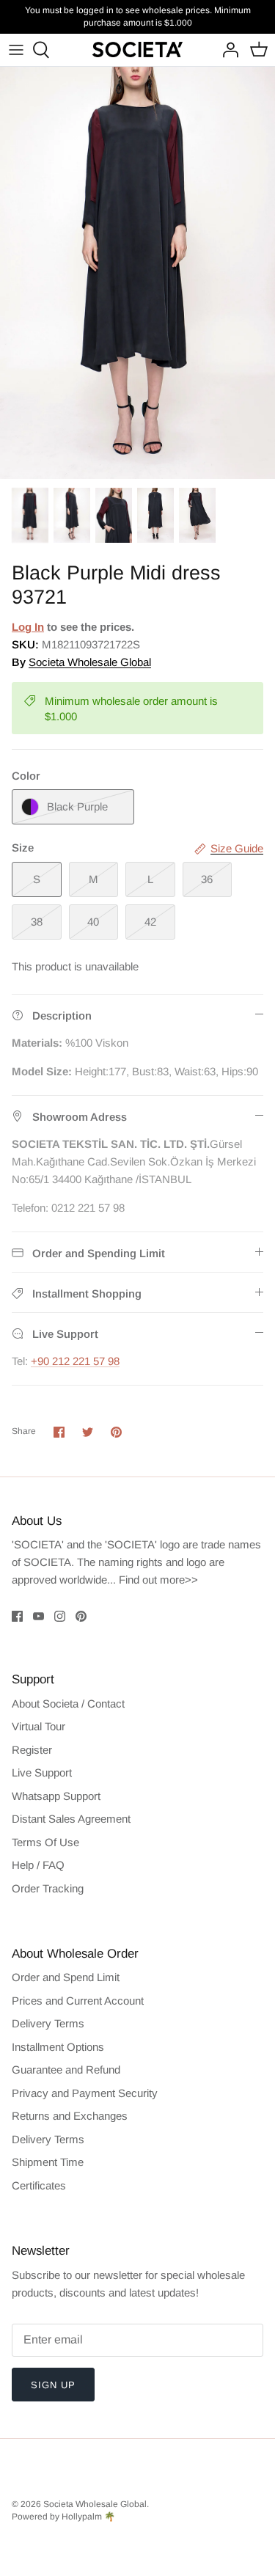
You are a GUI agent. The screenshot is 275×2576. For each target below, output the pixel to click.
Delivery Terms (48, 2023)
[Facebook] (17, 1616)
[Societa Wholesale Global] (137, 50)
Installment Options (58, 2047)
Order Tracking (48, 1888)
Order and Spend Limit (66, 1977)
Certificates (39, 2185)
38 (37, 922)
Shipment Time (48, 2162)
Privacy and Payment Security (85, 2093)
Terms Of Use (45, 1842)
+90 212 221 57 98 (75, 1361)
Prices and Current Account (78, 2001)
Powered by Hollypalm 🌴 (63, 2517)
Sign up (53, 2385)
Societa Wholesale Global (90, 662)
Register (32, 1750)
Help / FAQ (38, 1865)
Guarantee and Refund (66, 2070)
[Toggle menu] (16, 50)
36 (207, 879)
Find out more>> (158, 1580)
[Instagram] (60, 1616)
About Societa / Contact (68, 1704)
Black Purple (77, 806)
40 (93, 922)
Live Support (42, 1772)
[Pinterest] (81, 1616)
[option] (137, 273)
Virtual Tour (38, 1726)
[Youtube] (38, 1616)
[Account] (227, 50)
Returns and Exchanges (70, 2116)
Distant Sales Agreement (71, 1819)
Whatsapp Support (56, 1796)
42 (150, 922)
